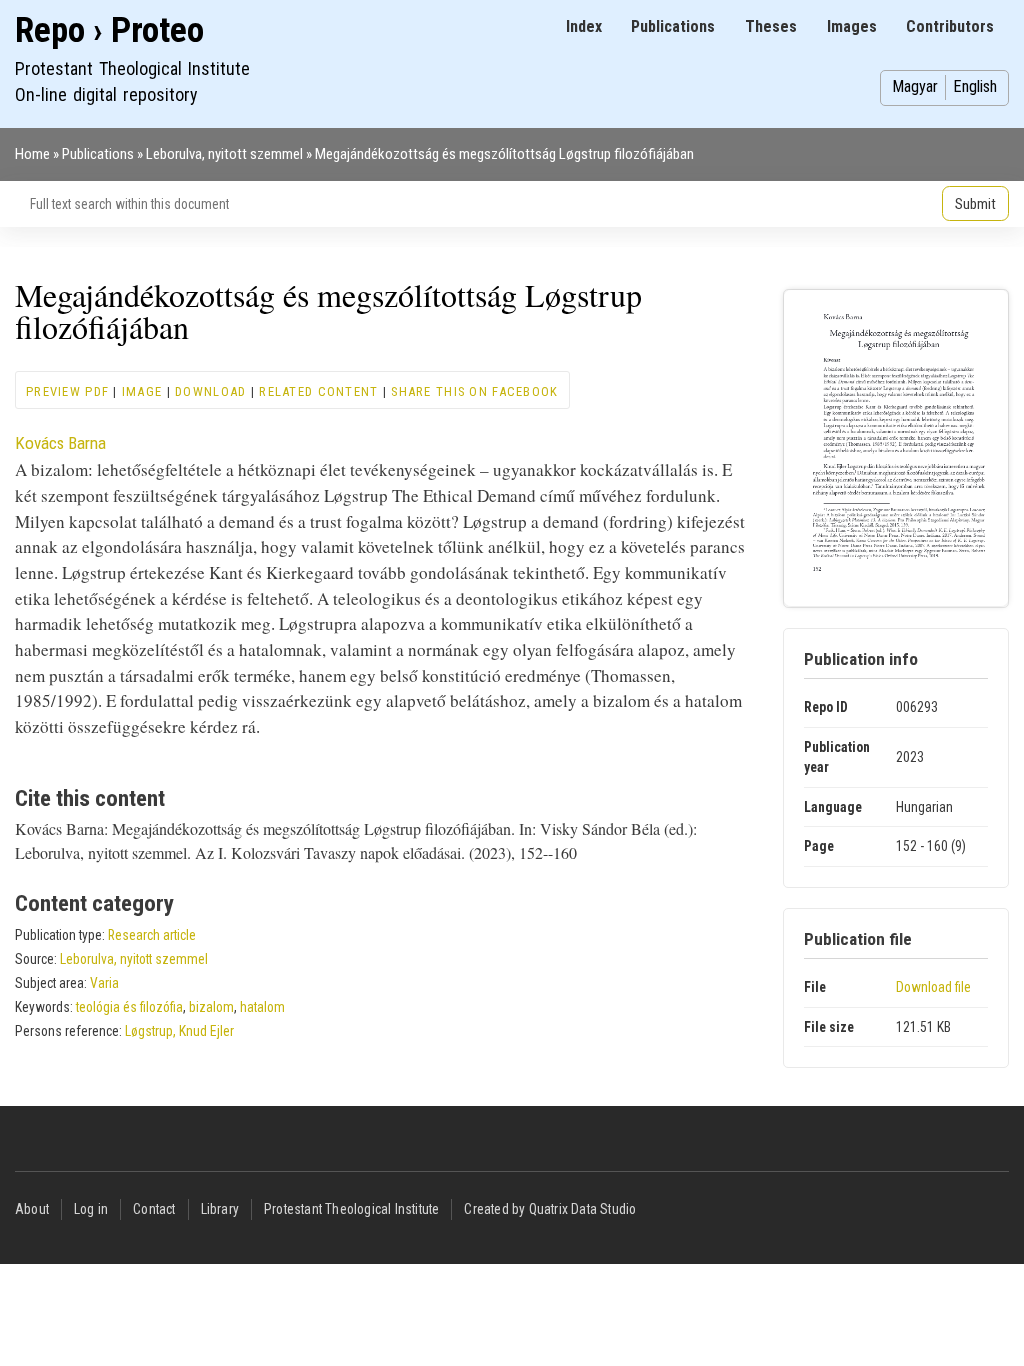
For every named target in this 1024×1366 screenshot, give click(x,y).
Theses (771, 26)
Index (584, 26)
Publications (673, 26)
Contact (154, 1209)
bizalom (211, 1007)
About (32, 1209)
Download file (933, 987)
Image (142, 391)
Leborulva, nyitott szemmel (224, 154)
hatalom (262, 1007)
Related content (318, 391)
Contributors (950, 26)
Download (210, 391)
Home (32, 154)
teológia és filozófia (129, 1007)
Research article (152, 935)
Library (220, 1209)
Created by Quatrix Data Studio (550, 1209)
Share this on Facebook (474, 391)
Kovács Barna (60, 443)
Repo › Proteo (109, 30)
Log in (91, 1209)
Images (852, 26)
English (975, 86)
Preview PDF (67, 391)
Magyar (915, 86)
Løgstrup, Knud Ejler (179, 1031)
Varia (104, 983)
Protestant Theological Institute (351, 1209)
